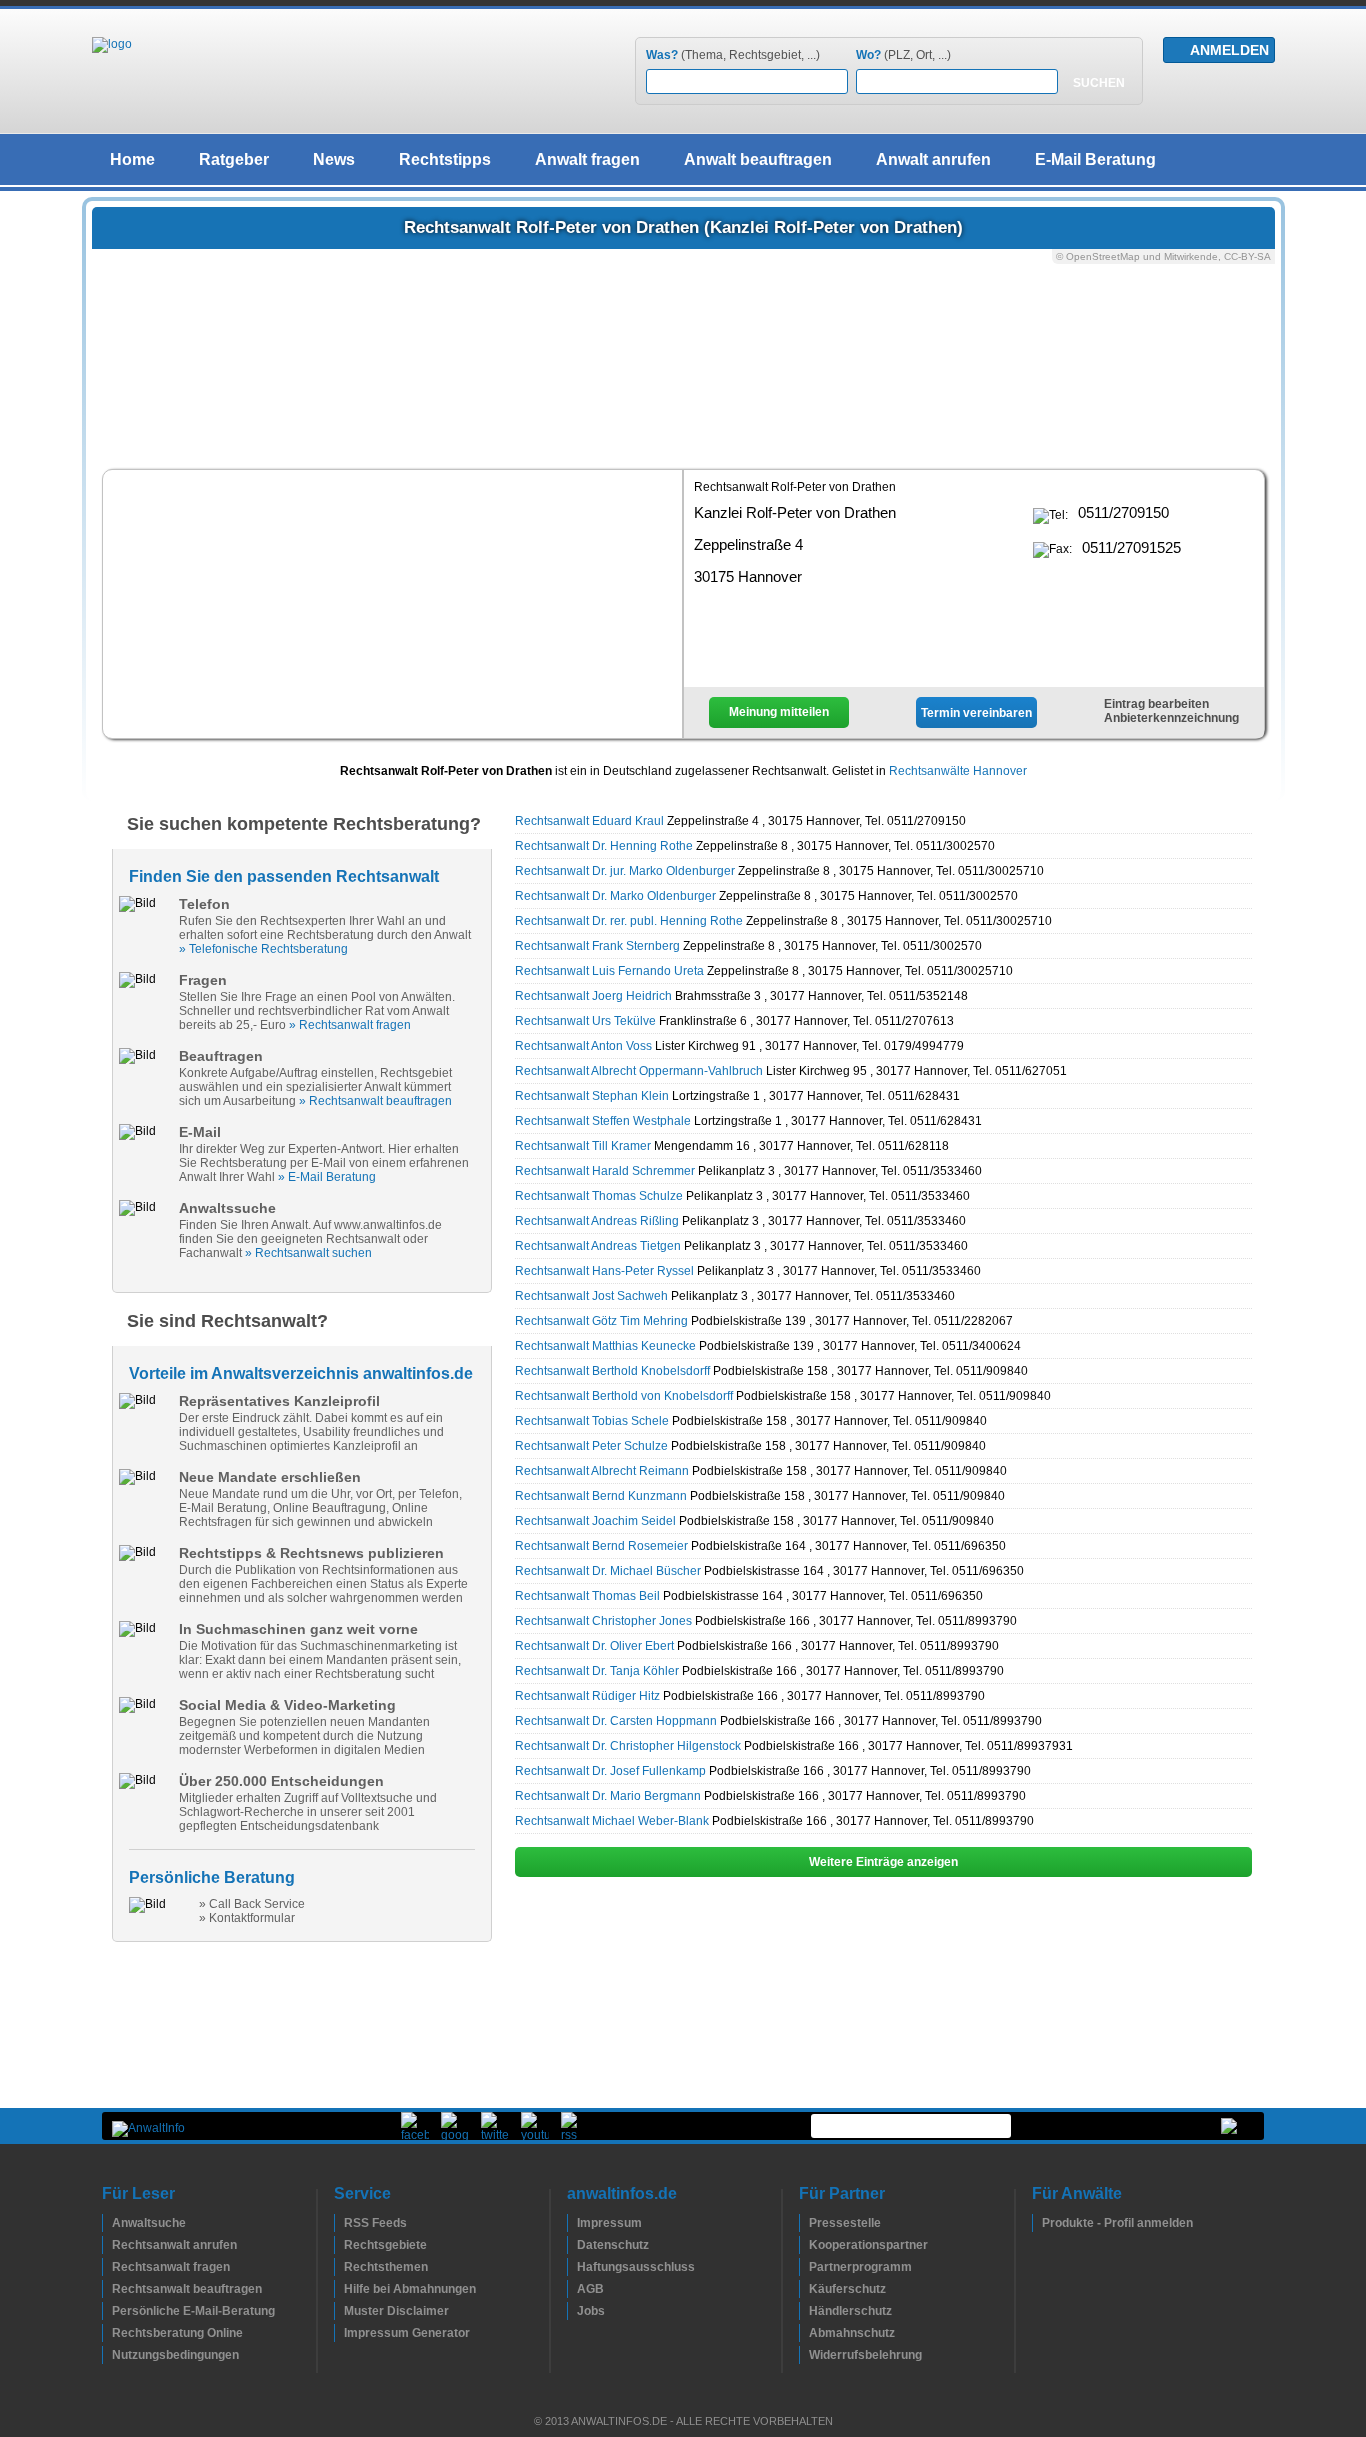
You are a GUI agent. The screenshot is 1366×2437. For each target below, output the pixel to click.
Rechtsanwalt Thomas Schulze (599, 1196)
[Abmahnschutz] (804, 2333)
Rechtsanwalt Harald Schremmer (605, 1171)
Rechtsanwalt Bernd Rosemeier (601, 1546)
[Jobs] (572, 2311)
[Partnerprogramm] (804, 2267)
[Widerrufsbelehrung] (804, 2355)
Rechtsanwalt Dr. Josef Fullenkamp (610, 1771)
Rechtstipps (445, 159)
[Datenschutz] (572, 2245)
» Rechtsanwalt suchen (308, 1253)
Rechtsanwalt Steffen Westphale (603, 1121)
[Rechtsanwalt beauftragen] (107, 2289)
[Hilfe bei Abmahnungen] (339, 2289)
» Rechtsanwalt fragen (350, 1025)
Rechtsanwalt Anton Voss (583, 1046)
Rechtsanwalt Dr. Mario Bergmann (608, 1796)
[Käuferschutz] (804, 2289)
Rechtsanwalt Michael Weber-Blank (612, 1821)
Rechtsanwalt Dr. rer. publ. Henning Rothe (629, 921)
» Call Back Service (252, 1904)
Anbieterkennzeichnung (1171, 718)
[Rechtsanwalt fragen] (107, 2267)
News (334, 159)
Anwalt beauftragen (758, 159)
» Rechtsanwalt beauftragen (375, 1101)
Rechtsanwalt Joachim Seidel (595, 1521)
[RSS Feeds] (339, 2223)
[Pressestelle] (804, 2223)
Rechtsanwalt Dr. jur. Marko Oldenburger (625, 871)
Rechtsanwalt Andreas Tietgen (598, 1246)
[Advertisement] (393, 602)
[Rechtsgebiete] (339, 2245)
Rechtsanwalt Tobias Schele (592, 1421)
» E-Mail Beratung (327, 1177)
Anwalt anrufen (933, 159)
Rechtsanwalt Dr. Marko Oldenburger (615, 896)
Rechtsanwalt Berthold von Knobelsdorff (624, 1396)
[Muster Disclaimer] (339, 2311)
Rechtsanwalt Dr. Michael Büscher (608, 1571)
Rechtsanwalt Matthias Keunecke (605, 1346)
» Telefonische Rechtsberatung (263, 949)
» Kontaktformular (247, 1918)
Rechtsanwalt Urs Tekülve (585, 1021)
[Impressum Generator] (339, 2333)
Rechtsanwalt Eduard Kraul (589, 821)
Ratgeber (234, 159)
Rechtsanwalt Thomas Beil (587, 1596)
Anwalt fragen (587, 159)
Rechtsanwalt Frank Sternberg (597, 946)
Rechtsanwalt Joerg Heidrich (593, 996)
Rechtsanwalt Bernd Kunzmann (601, 1496)
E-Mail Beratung (1095, 159)
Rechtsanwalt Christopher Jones (603, 1621)
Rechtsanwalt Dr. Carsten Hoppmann (616, 1721)
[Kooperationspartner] (804, 2245)
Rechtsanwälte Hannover (958, 771)
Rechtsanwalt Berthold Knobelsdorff (612, 1371)
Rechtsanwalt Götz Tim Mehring (601, 1321)
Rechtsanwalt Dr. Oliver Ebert (594, 1646)
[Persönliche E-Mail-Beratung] (107, 2311)
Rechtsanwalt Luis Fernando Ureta (609, 971)
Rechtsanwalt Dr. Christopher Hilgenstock (628, 1746)
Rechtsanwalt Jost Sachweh (591, 1296)
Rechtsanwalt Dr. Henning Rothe (604, 846)
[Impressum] (572, 2223)
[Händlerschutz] (804, 2311)
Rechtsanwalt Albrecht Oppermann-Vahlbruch (639, 1071)
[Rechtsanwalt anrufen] (107, 2245)
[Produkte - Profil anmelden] (1037, 2223)
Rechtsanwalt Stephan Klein (592, 1096)
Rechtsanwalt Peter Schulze (591, 1446)
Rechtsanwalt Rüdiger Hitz (587, 1696)
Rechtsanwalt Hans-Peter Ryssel (604, 1271)
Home (132, 159)
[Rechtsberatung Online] (107, 2333)
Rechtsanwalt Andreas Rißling (597, 1221)
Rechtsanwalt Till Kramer (583, 1146)
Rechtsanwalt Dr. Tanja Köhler (597, 1671)
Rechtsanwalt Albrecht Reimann (602, 1471)
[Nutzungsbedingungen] (107, 2355)
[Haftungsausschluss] (572, 2267)
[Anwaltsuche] (107, 2223)
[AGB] (572, 2289)
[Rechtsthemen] (339, 2267)
